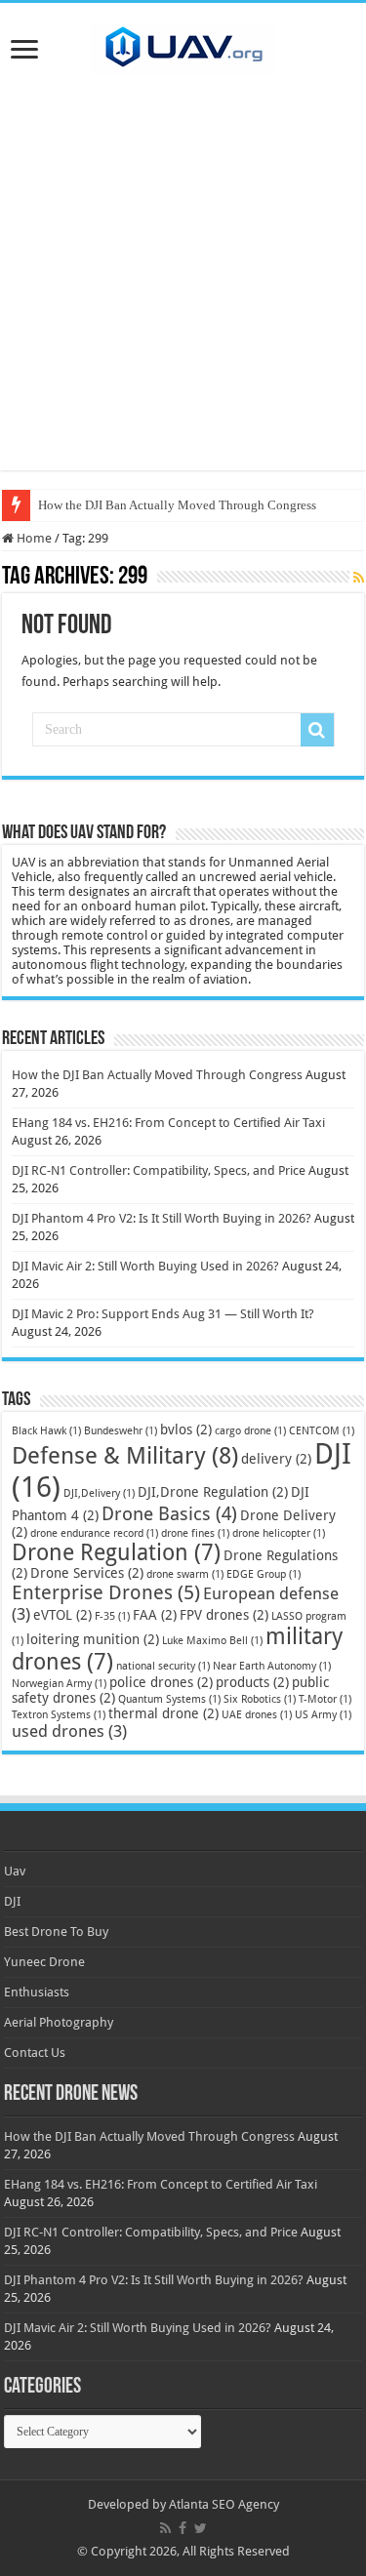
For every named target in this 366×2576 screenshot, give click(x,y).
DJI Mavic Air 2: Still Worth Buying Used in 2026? (145, 1266)
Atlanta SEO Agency (224, 2504)
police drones (161, 1682)
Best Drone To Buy (56, 1932)
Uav (15, 1871)
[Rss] (165, 2528)
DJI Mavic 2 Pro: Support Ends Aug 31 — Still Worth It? (163, 1314)
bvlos (186, 1429)
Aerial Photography (59, 2022)
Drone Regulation (116, 1552)
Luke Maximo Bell (212, 1641)
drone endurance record (94, 1533)
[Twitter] (201, 2528)
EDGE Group (264, 1574)
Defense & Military (125, 1456)
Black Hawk (46, 1431)
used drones (69, 1731)
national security (163, 1666)
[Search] (317, 730)
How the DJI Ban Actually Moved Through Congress (177, 505)
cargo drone (250, 1431)
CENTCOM (322, 1431)
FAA (155, 1615)
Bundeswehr (121, 1431)
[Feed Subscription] (359, 578)
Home (33, 538)
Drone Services (87, 1573)
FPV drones (224, 1615)
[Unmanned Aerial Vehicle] (183, 46)
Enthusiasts (37, 1992)
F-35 (112, 1616)
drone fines (195, 1533)
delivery (276, 1459)
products (252, 1682)
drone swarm (185, 1574)
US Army (323, 1715)
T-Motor (325, 1699)
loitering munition (93, 1639)
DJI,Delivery (99, 1493)
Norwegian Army (59, 1684)
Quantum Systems (169, 1699)
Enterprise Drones (106, 1592)
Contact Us (35, 2053)
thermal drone (163, 1713)
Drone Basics (169, 1514)
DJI (12, 1901)
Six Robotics (260, 1699)
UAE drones (257, 1715)
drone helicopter (279, 1533)
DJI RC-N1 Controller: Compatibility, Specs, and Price (159, 1170)
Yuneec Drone (44, 1962)
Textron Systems (59, 1715)
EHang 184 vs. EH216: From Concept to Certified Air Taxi (168, 1123)
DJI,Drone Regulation (213, 1492)
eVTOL (62, 1615)
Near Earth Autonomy (272, 1666)
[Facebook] (183, 2528)
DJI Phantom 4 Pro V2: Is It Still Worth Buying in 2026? (162, 1218)
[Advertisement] (183, 287)
